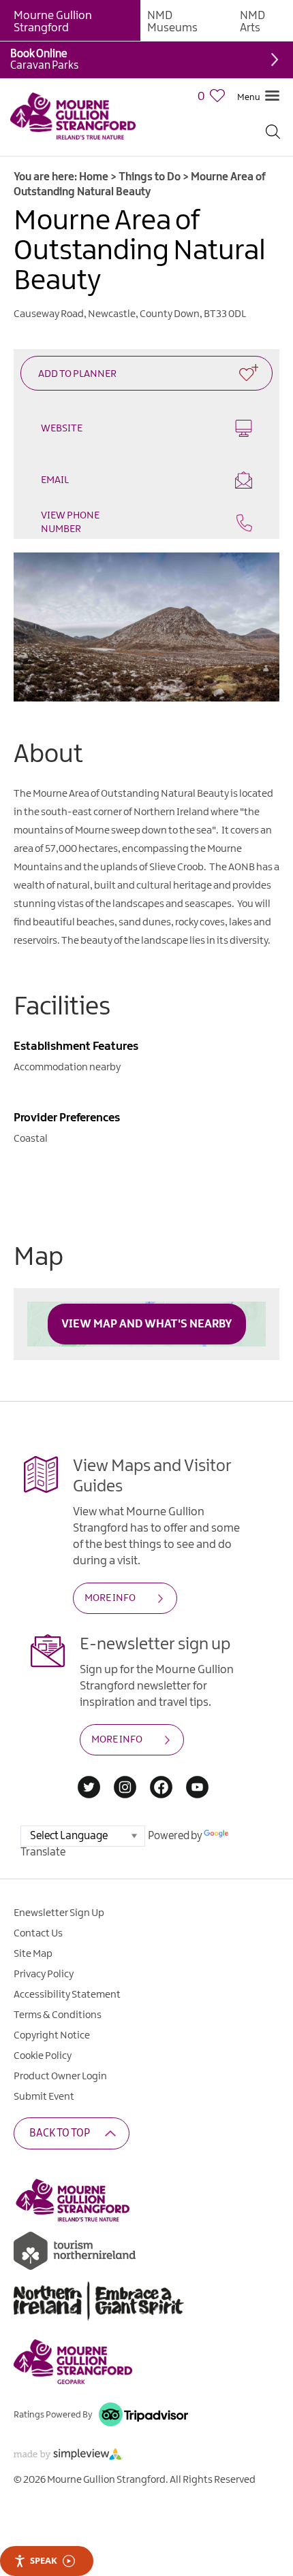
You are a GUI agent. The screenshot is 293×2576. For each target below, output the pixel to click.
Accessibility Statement (67, 1995)
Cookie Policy (43, 2056)
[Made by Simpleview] (68, 2457)
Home (94, 177)
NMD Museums (172, 22)
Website (62, 429)
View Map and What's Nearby (147, 1324)
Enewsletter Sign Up (59, 1913)
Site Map (33, 1954)
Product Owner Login (60, 2077)
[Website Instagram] (125, 1788)
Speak (44, 2560)
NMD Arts (252, 22)
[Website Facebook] (161, 1788)
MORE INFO (110, 1598)
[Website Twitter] (89, 1788)
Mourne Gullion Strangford (53, 22)
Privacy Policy (44, 1975)
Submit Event (44, 2097)
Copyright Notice (52, 2036)
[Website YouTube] (197, 1788)
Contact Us (38, 1934)
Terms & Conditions (58, 2015)
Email (55, 480)
